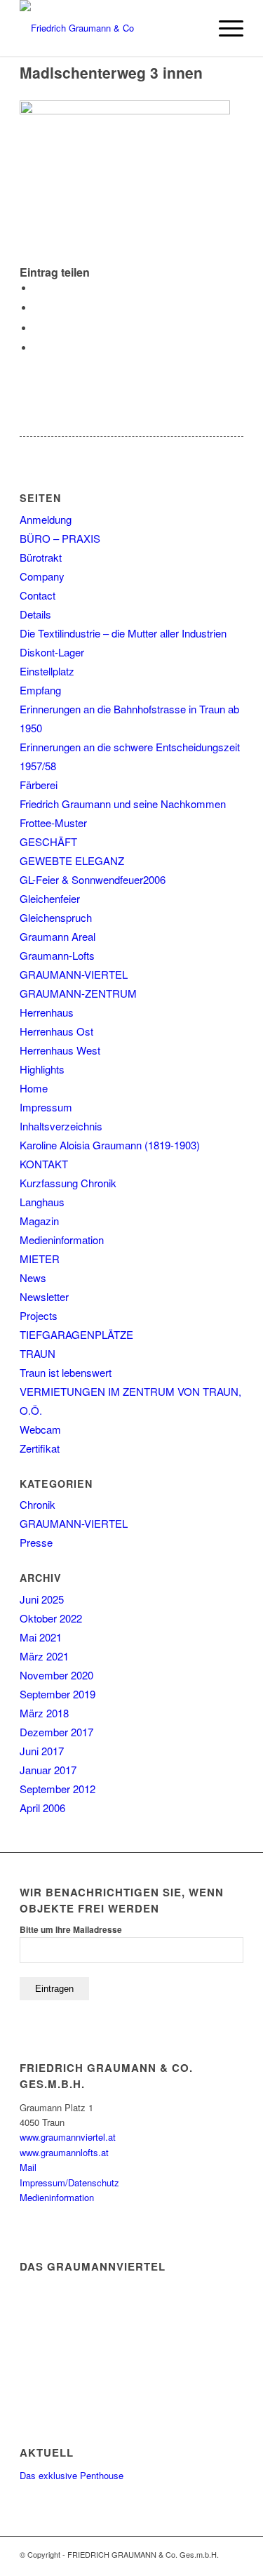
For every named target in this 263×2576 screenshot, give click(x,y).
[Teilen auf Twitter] (37, 308)
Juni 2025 (42, 1599)
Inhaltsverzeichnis (61, 1126)
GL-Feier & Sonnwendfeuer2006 (93, 879)
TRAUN (38, 1353)
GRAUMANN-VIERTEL (74, 974)
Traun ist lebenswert (66, 1372)
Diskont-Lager (52, 652)
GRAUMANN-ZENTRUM (78, 993)
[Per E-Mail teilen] (37, 348)
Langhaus (42, 1202)
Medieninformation (62, 1240)
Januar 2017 (48, 1770)
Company (42, 576)
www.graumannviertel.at (68, 2137)
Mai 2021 (41, 1637)
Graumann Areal (58, 936)
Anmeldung (46, 519)
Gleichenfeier (50, 898)
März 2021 (44, 1656)
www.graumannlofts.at (64, 2152)
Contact (38, 595)
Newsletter (44, 1296)
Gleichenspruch (56, 917)
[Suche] (191, 28)
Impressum (46, 1107)
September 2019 (58, 1694)
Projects (39, 1315)
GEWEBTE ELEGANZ (72, 860)
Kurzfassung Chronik (68, 1183)
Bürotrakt (41, 557)
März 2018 (44, 1713)
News (33, 1277)
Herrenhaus (47, 1012)
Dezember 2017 (56, 1732)
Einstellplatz (47, 671)
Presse (36, 1542)
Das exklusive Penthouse (72, 2475)
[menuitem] (191, 28)
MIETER (40, 1259)
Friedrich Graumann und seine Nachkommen (123, 804)
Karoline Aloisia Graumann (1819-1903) (110, 1145)
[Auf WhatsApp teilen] (37, 328)
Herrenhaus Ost (56, 1031)
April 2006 (42, 1808)
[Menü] (224, 28)
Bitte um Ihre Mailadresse (71, 1930)
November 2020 (56, 1675)
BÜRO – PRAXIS (60, 538)
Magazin (39, 1221)
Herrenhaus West (60, 1050)
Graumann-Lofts (57, 955)
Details (35, 614)
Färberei (39, 785)
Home (34, 1088)
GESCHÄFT (48, 841)
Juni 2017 (42, 1751)
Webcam (40, 1429)
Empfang (40, 690)
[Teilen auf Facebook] (37, 288)
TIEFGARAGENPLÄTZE (76, 1334)
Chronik (38, 1504)
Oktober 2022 (51, 1618)
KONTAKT (44, 1164)
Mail (28, 2167)
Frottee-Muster (53, 823)
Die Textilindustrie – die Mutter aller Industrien (123, 633)
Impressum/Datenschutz (69, 2182)
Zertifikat (40, 1448)
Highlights (42, 1069)
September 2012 (58, 1789)
